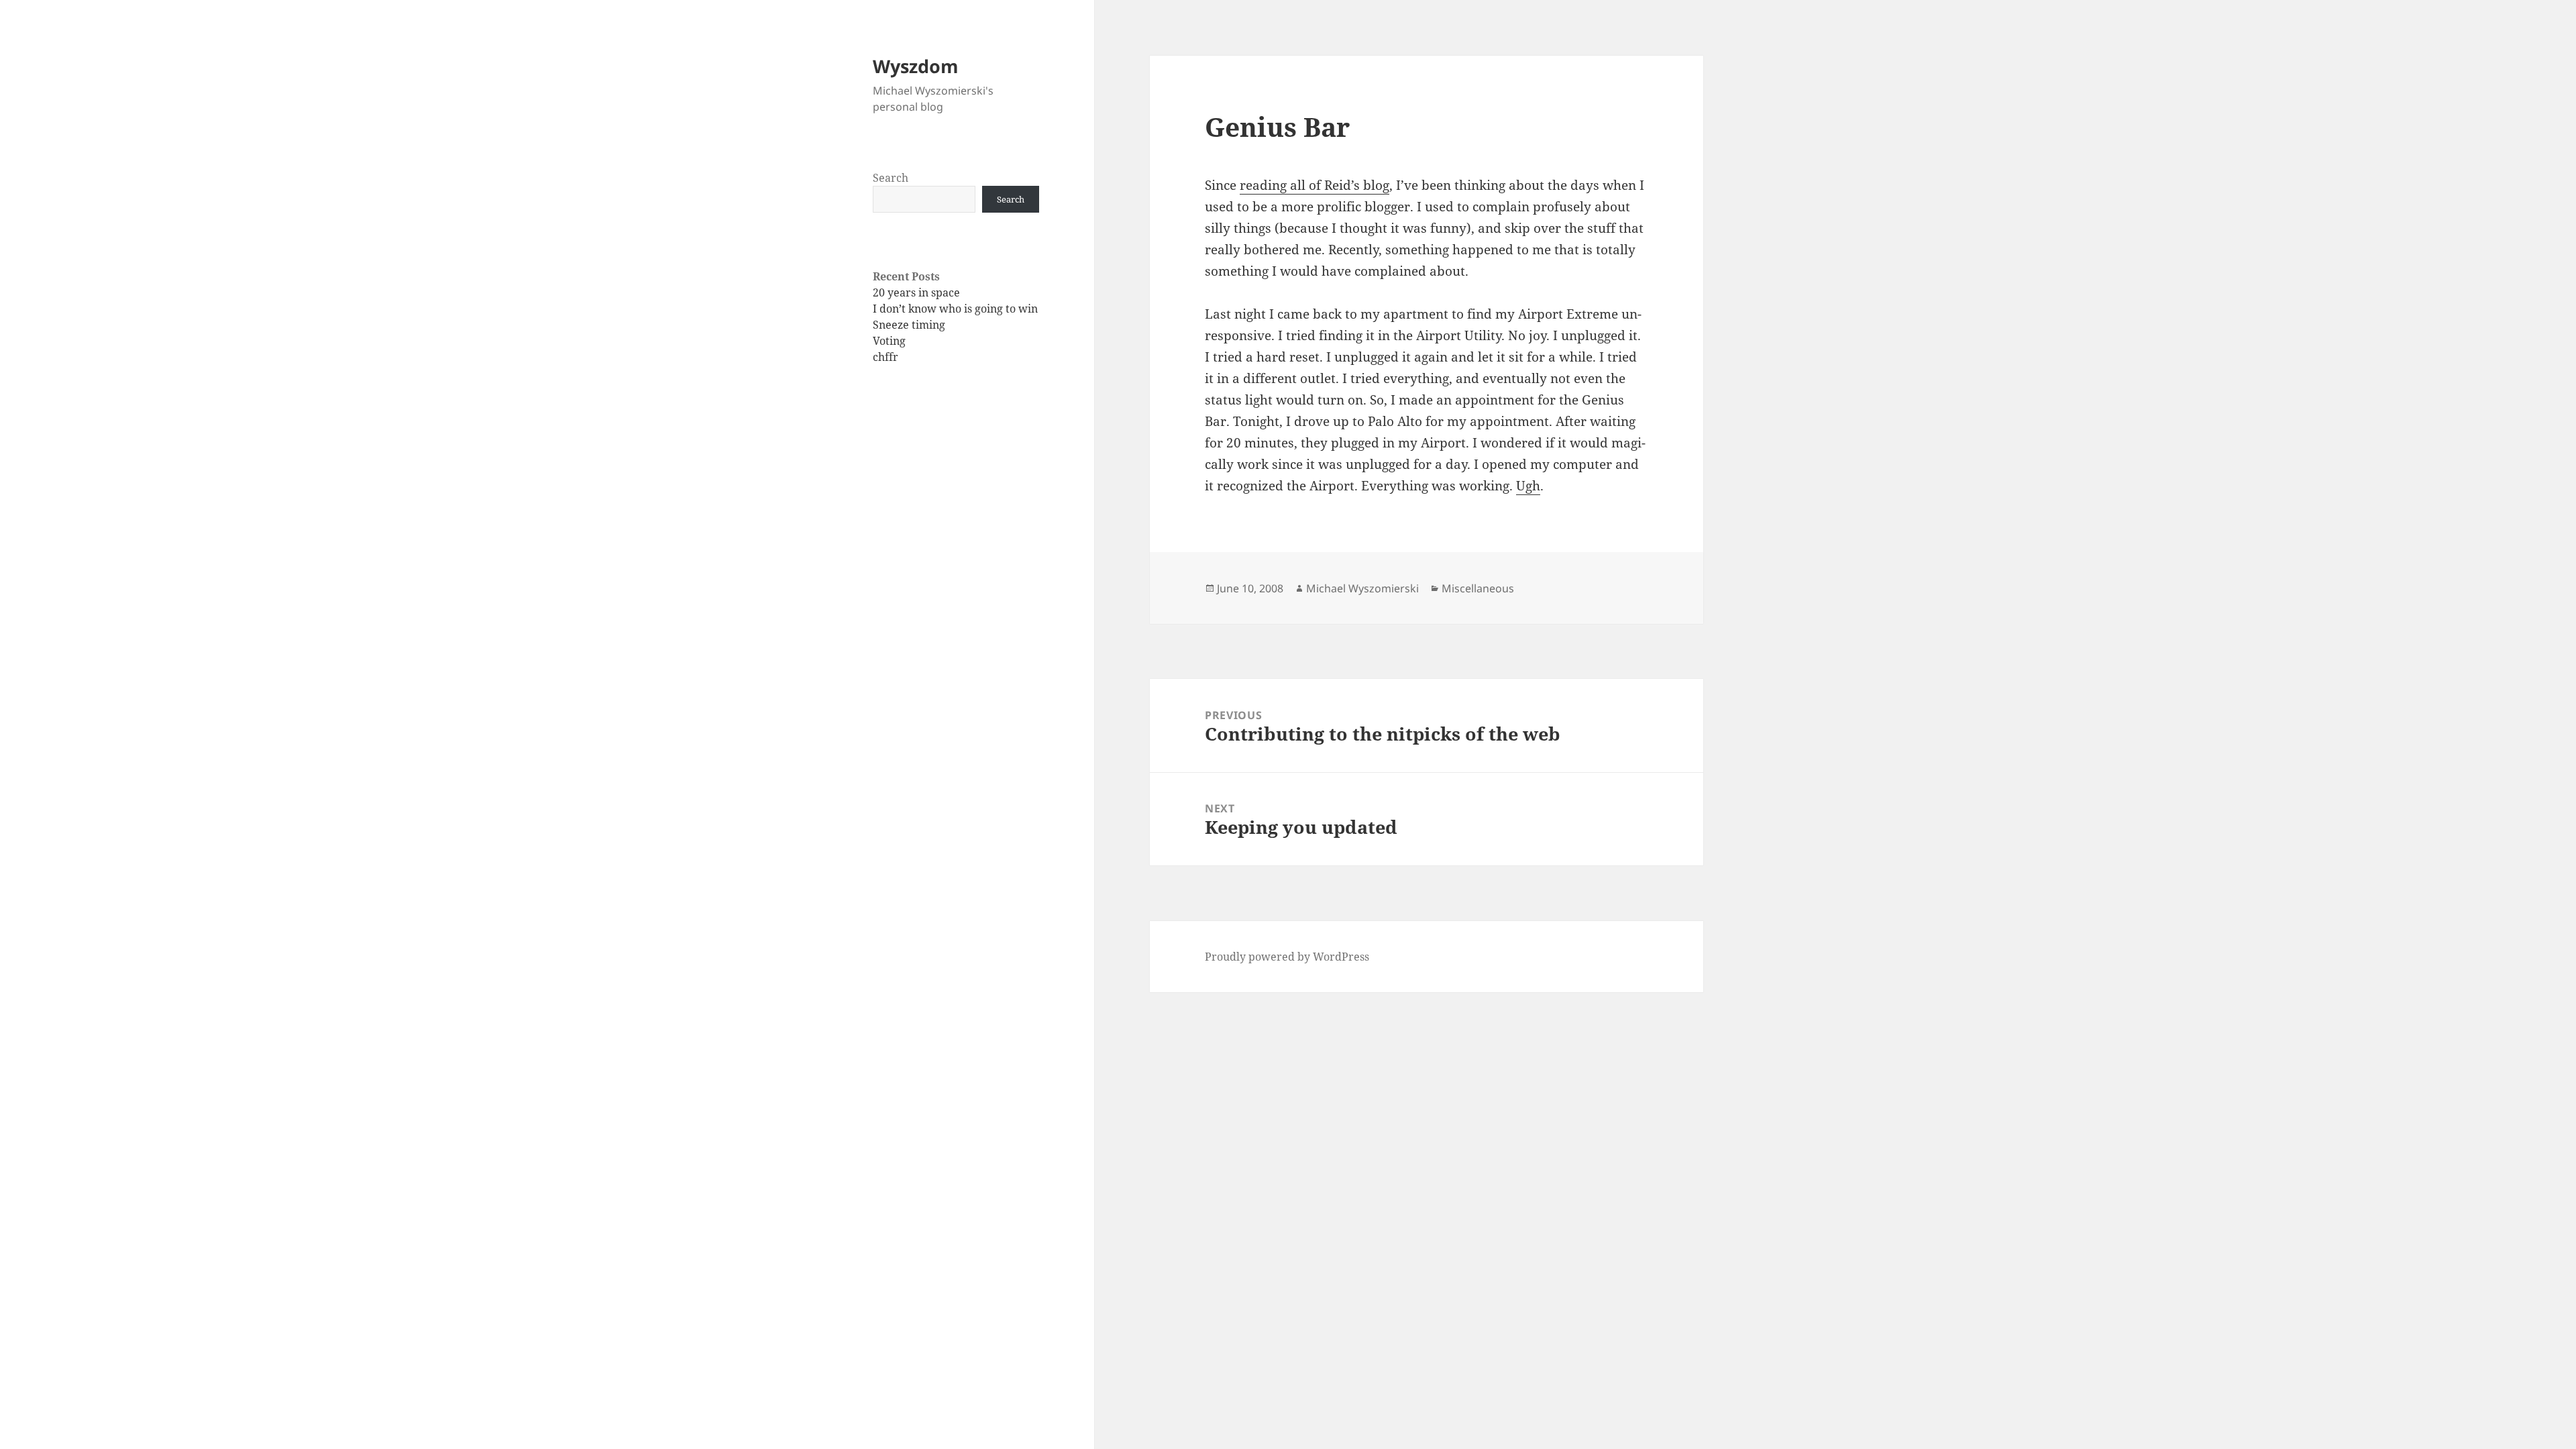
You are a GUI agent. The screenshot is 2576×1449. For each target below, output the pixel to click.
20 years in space (916, 292)
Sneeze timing (909, 325)
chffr (885, 357)
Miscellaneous (1478, 588)
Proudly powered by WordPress (1287, 957)
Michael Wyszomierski (1362, 588)
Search (891, 178)
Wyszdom (916, 66)
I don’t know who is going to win (955, 309)
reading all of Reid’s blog (1314, 185)
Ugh (1528, 486)
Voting (889, 341)
